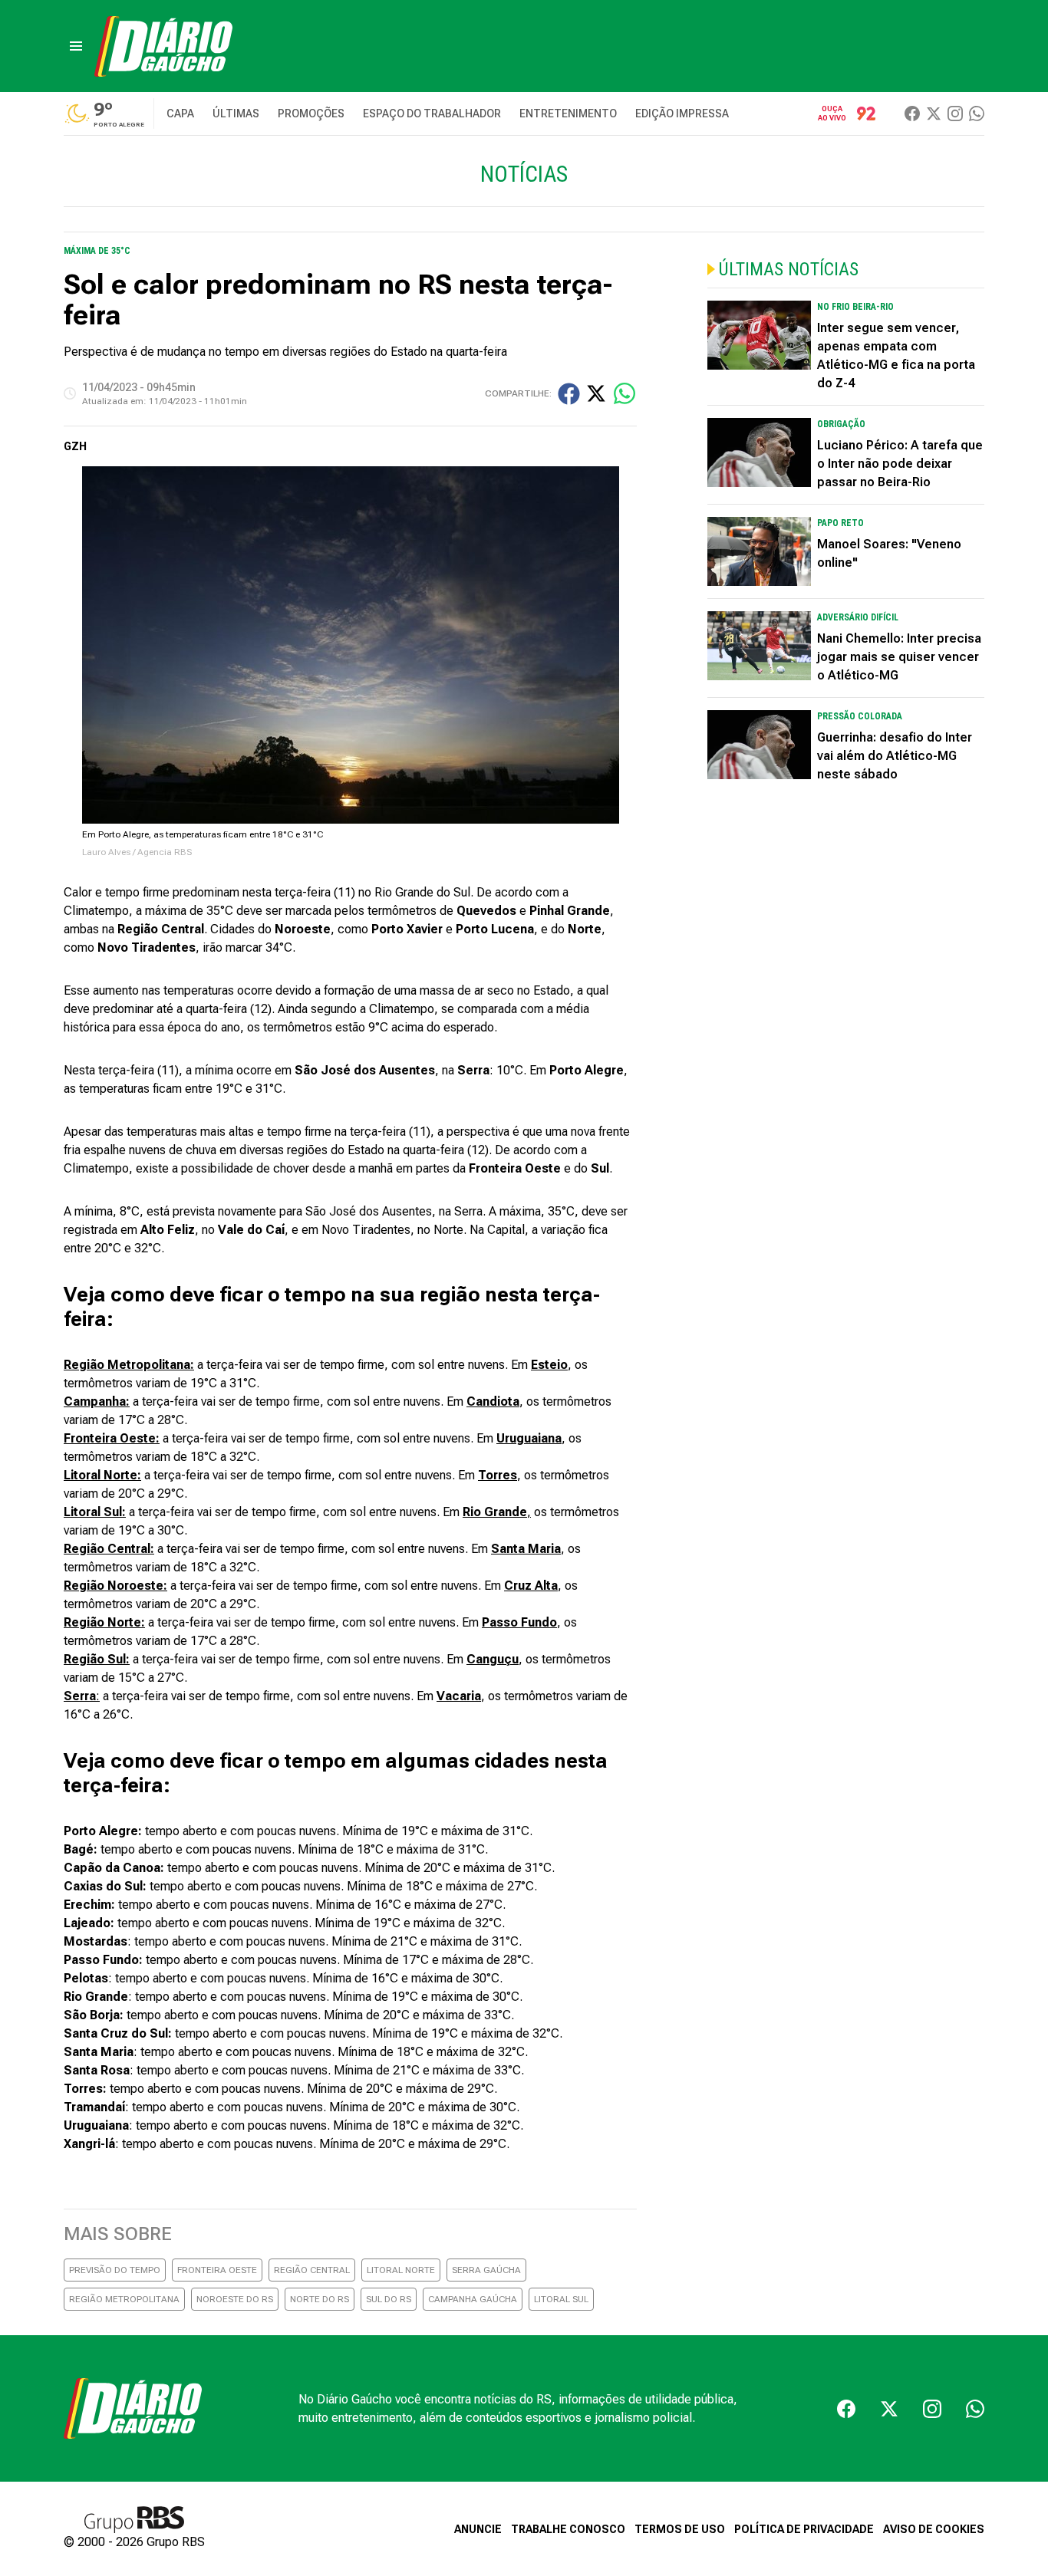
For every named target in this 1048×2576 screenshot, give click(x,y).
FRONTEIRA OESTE (217, 2270)
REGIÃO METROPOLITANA (124, 2299)
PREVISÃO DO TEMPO (115, 2270)
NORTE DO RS (320, 2299)
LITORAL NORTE (401, 2270)
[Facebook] (912, 114)
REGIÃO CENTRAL (312, 2270)
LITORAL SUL (561, 2299)
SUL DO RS (389, 2299)
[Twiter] (934, 114)
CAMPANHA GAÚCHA (473, 2299)
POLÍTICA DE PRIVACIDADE (804, 2529)
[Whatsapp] (977, 114)
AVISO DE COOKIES (934, 2529)
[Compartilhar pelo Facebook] (569, 394)
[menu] (76, 46)
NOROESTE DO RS (235, 2299)
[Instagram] (955, 114)
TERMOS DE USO (680, 2529)
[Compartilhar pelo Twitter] (596, 393)
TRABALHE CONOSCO (568, 2529)
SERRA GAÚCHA (486, 2270)
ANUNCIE (478, 2529)
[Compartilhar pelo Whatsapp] (625, 393)
